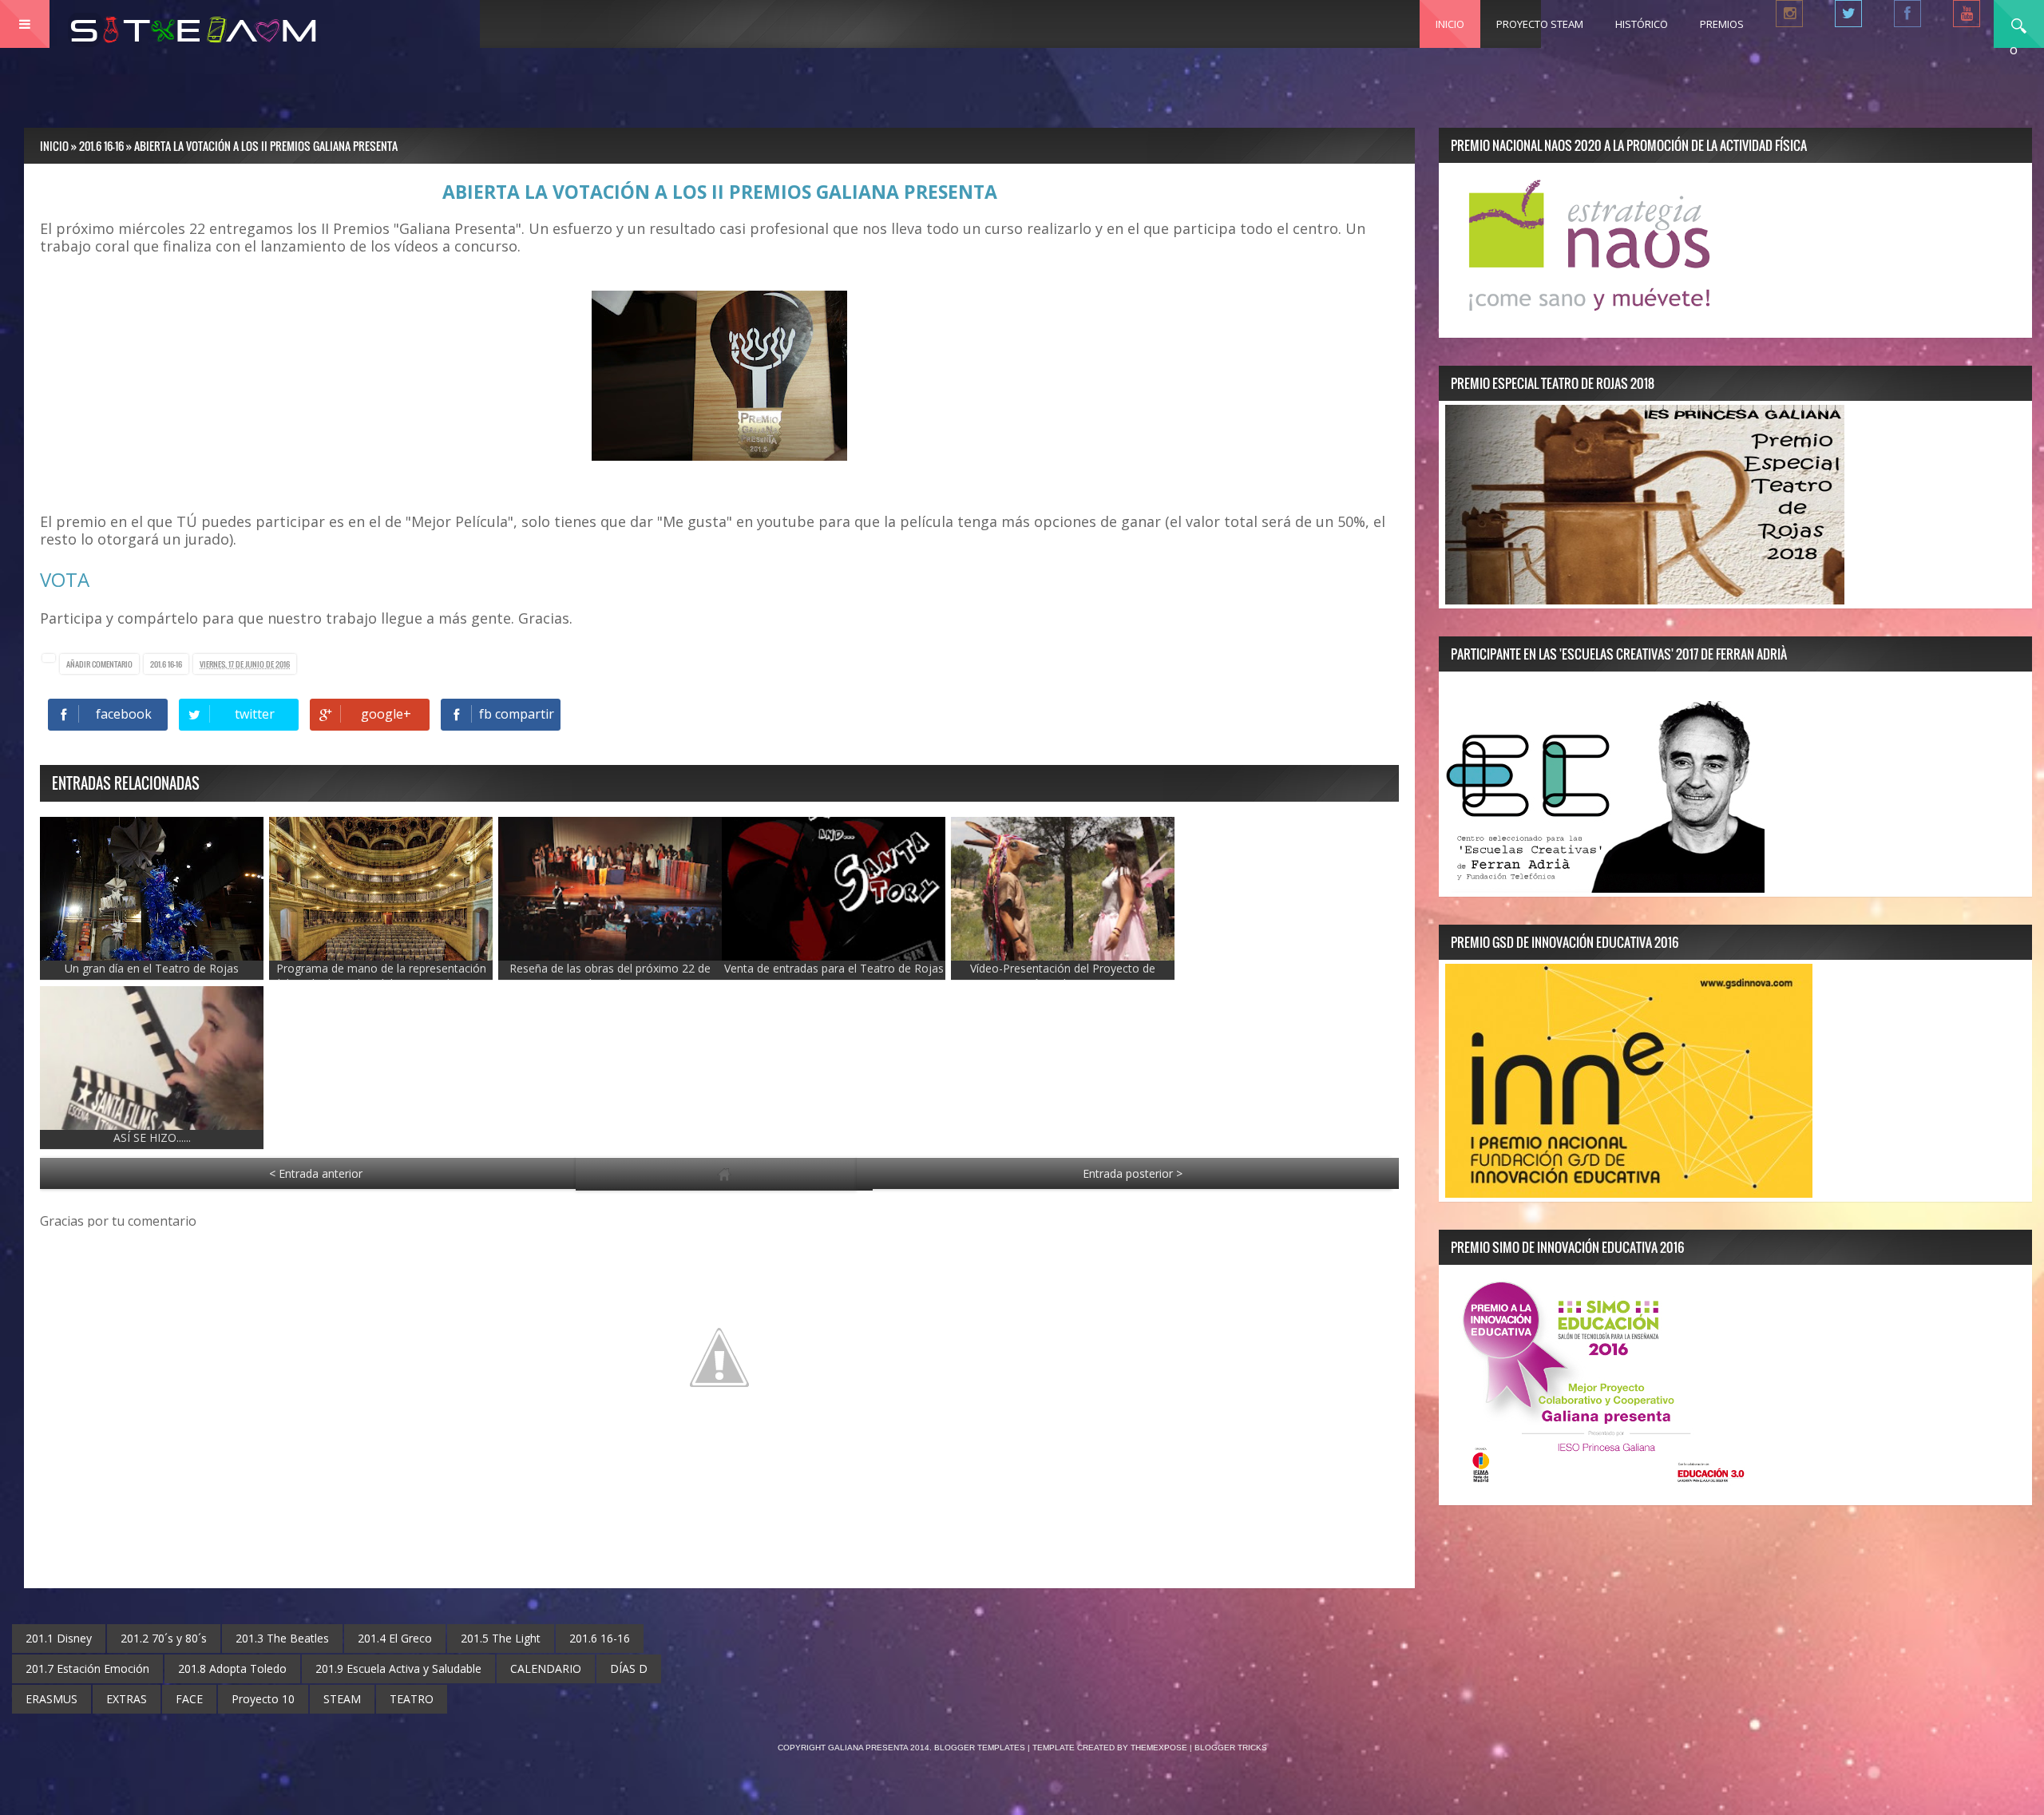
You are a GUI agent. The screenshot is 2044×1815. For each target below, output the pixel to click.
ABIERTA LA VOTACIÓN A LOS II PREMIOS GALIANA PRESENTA (720, 192)
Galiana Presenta (869, 1748)
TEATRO (412, 1699)
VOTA (65, 579)
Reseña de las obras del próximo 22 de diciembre (610, 976)
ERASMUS (51, 1699)
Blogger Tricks (1231, 1748)
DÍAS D (629, 1668)
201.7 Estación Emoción (87, 1668)
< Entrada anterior (316, 1173)
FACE (189, 1699)
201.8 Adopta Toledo (232, 1668)
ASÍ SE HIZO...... (152, 1137)
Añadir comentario (99, 664)
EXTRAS (127, 1699)
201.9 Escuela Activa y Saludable (398, 1668)
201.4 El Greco (395, 1638)
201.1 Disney (59, 1638)
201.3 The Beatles (282, 1638)
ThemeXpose (1159, 1748)
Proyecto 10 (263, 1699)
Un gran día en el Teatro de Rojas (152, 968)
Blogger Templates (980, 1748)
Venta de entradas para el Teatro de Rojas (834, 968)
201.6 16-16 (166, 664)
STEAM (342, 1699)
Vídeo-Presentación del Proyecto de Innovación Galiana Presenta (1063, 976)
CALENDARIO (546, 1668)
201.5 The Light (501, 1638)
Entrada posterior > (1133, 1173)
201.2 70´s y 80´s (164, 1638)
